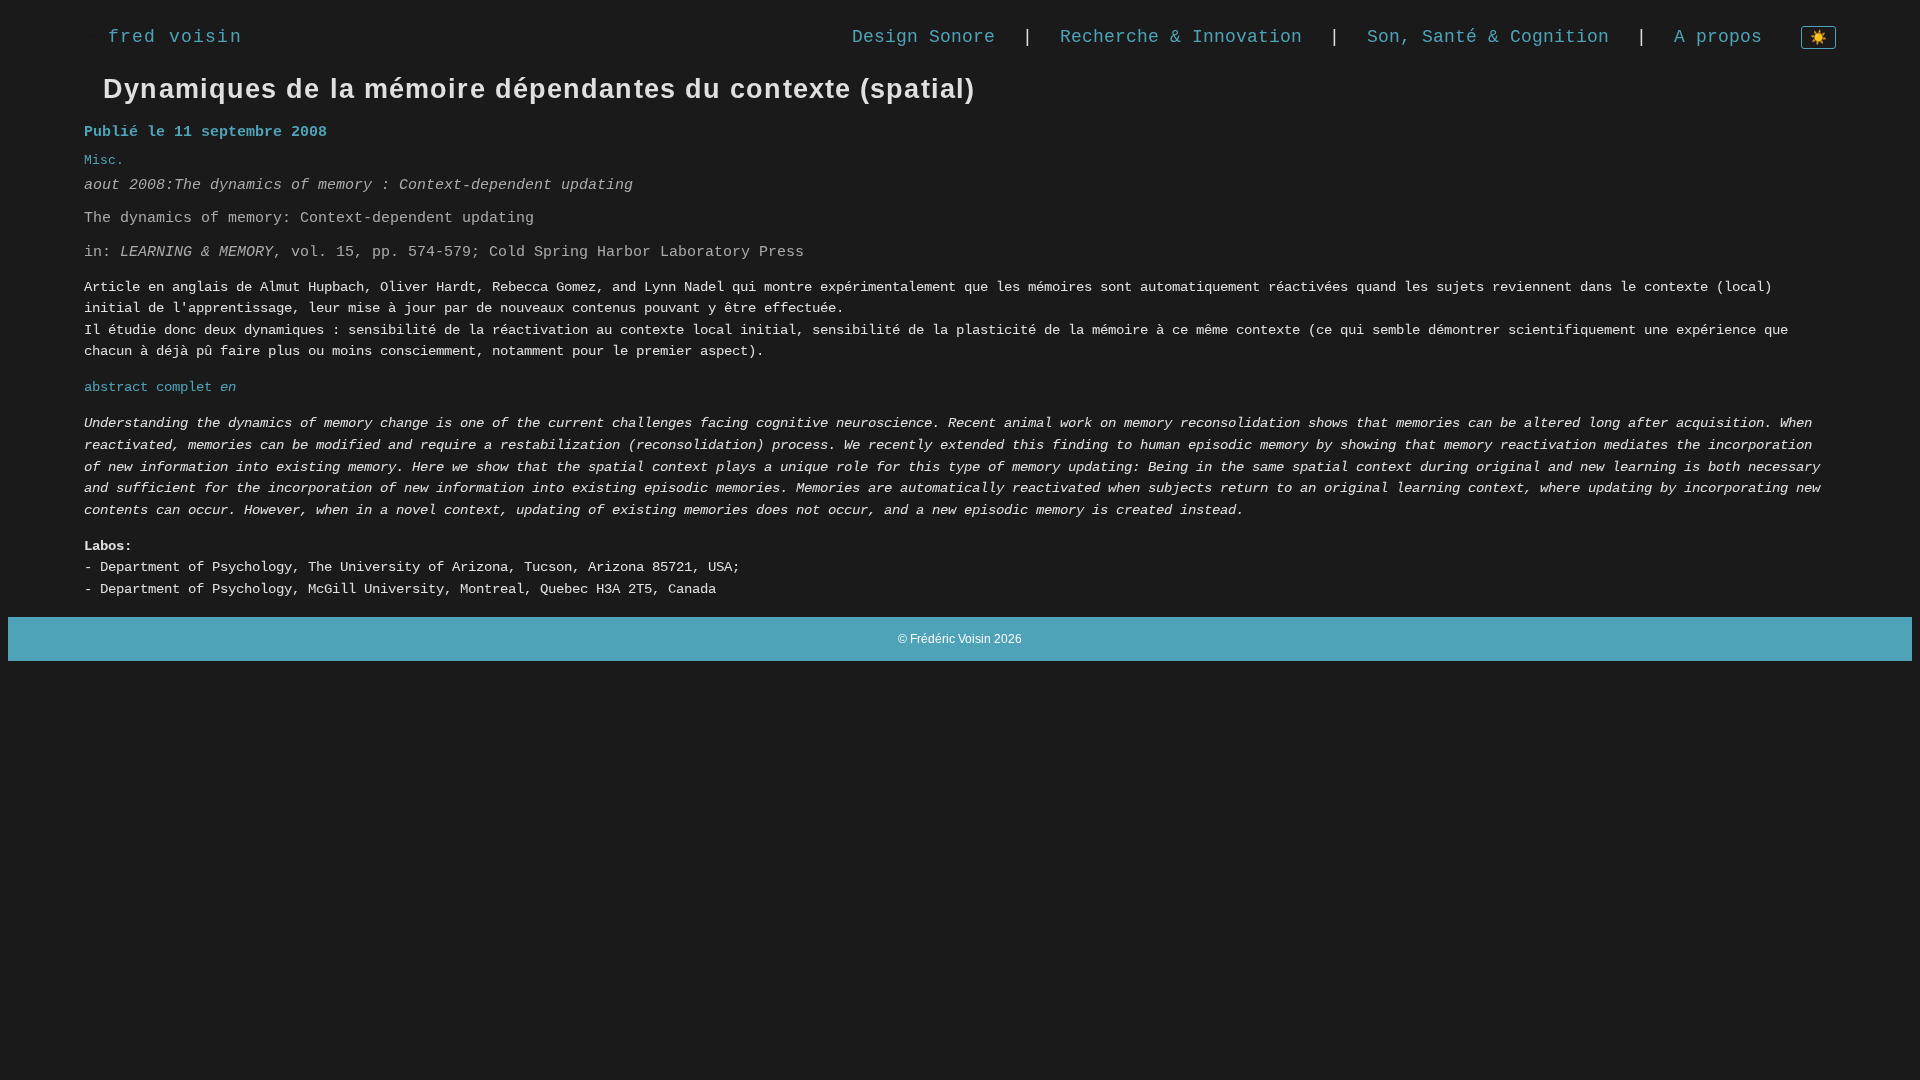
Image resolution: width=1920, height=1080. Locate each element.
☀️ (1818, 38)
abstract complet (160, 387)
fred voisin (175, 37)
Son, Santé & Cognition (1488, 37)
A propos (1718, 37)
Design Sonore (923, 37)
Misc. (104, 160)
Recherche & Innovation (1181, 37)
